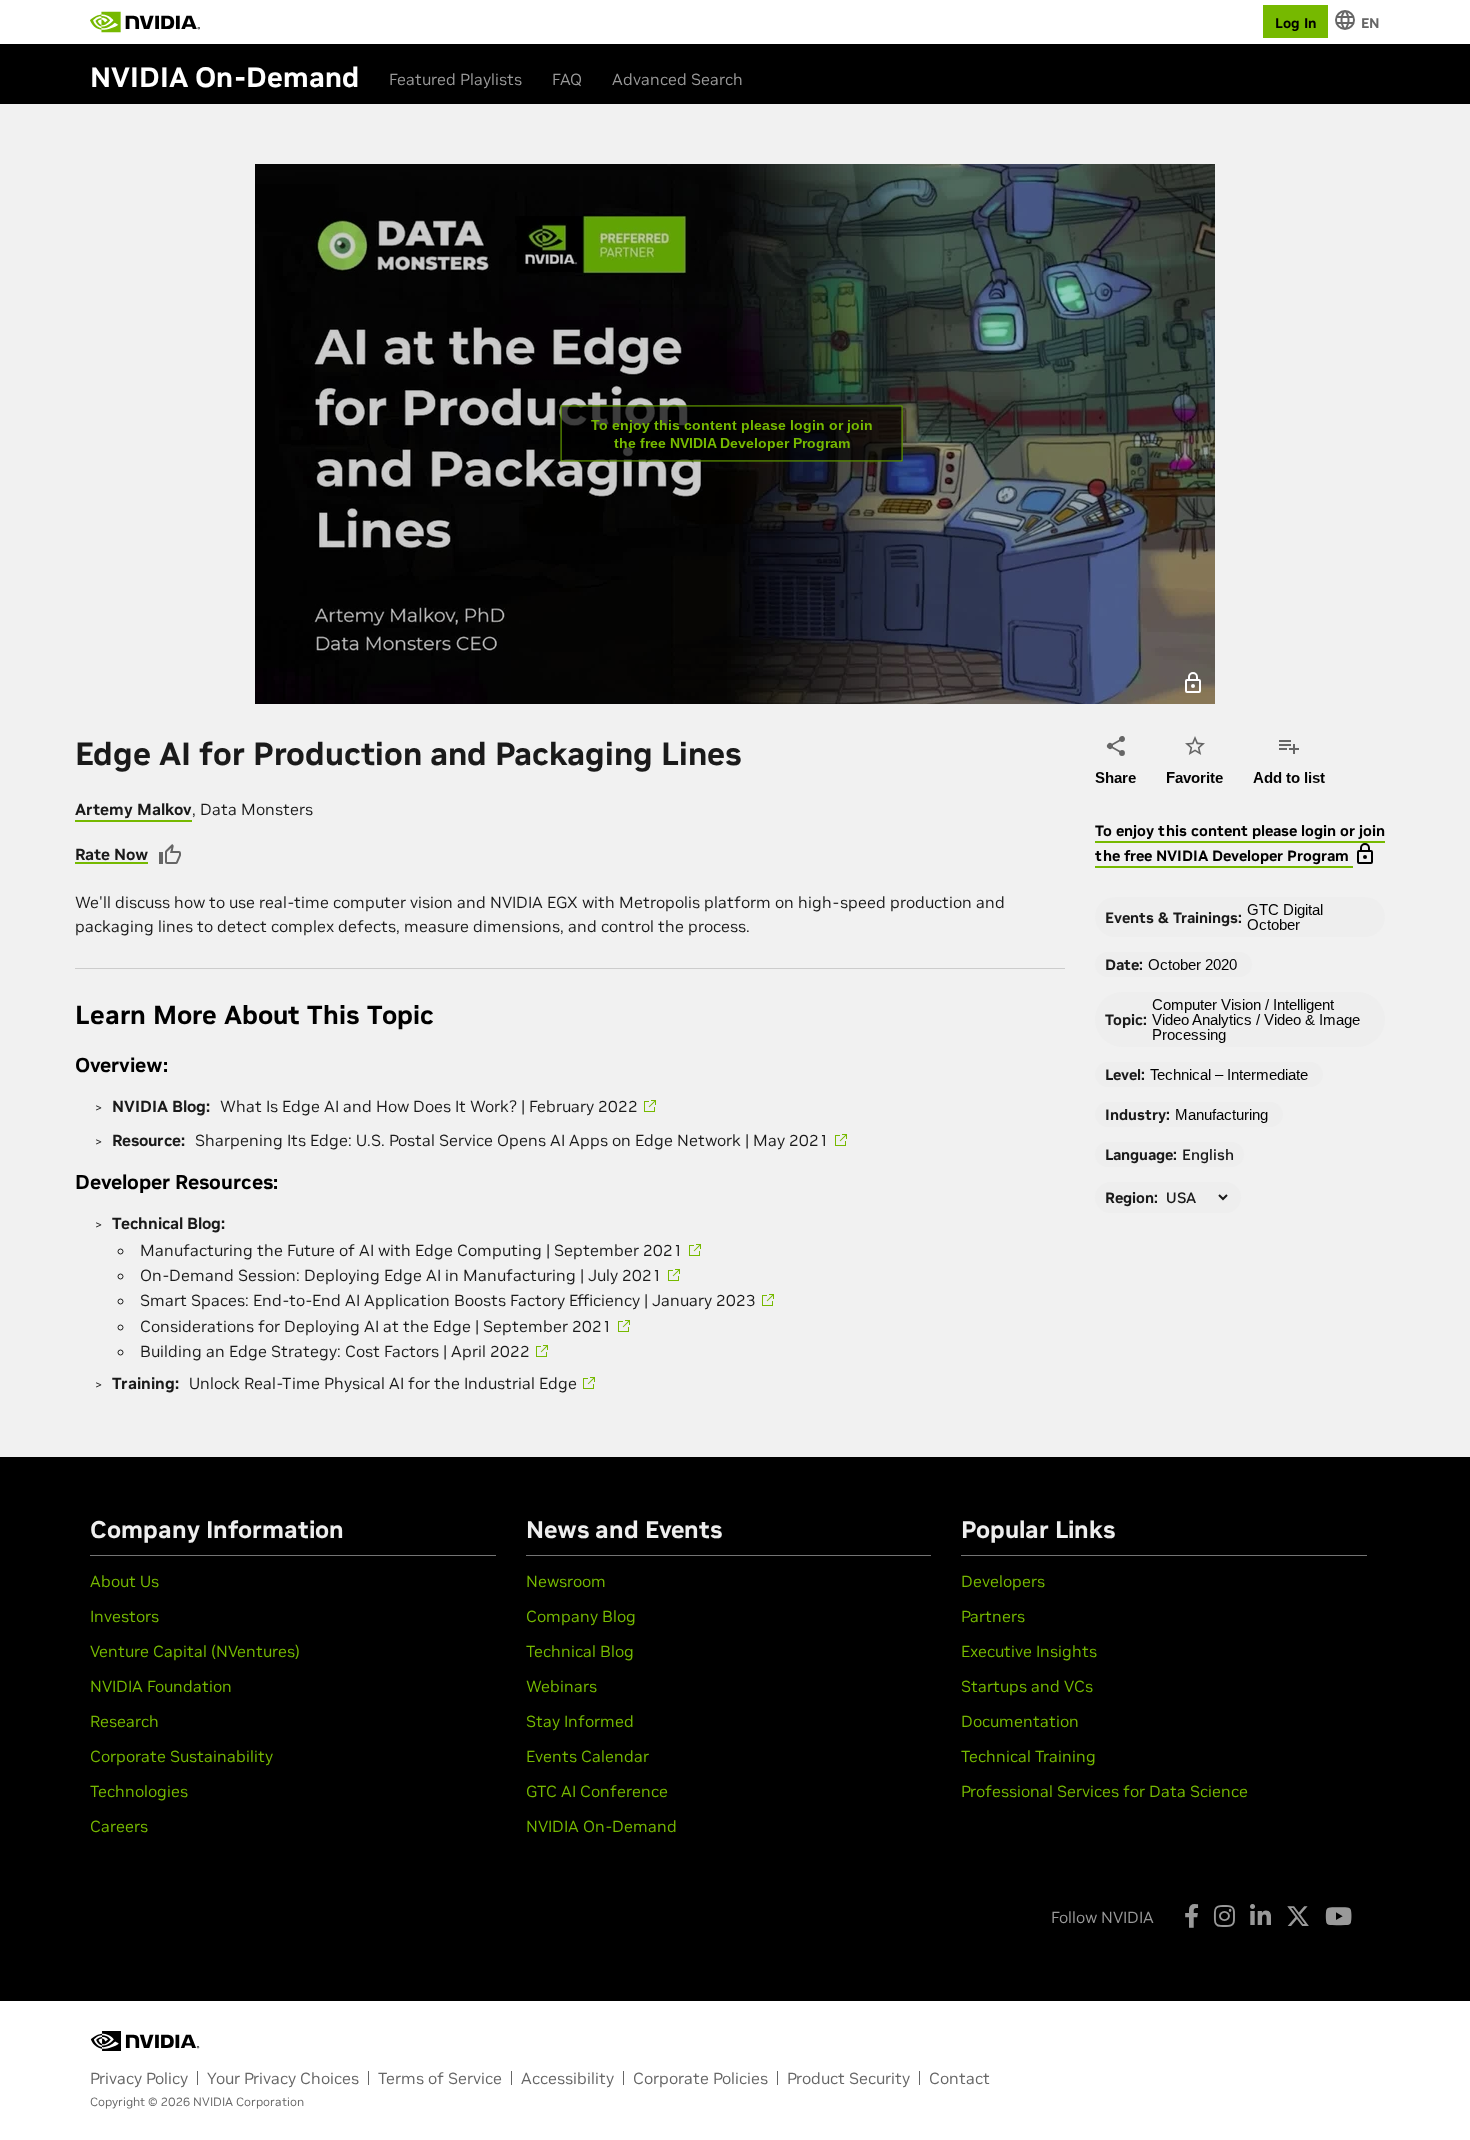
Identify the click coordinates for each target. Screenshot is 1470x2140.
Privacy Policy (139, 2078)
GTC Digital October (1285, 917)
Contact (959, 2078)
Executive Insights (1029, 1651)
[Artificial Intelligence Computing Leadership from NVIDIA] (145, 22)
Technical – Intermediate (1229, 1074)
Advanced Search (677, 79)
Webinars (561, 1686)
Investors (124, 1616)
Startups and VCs (1027, 1686)
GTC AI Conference (597, 1791)
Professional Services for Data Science (1104, 1791)
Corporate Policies (700, 2078)
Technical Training (1028, 1756)
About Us (124, 1581)
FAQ (567, 79)
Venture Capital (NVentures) (195, 1651)
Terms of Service (440, 2078)
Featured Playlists (455, 79)
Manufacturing (1221, 1114)
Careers (119, 1826)
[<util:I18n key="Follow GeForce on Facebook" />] (1191, 1916)
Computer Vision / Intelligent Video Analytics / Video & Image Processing (1256, 1019)
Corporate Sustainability (181, 1756)
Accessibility (567, 2078)
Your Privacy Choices (283, 2078)
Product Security (848, 2078)
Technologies (139, 1791)
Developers (1003, 1581)
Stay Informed (580, 1721)
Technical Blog (580, 1651)
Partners (993, 1616)
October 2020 (1192, 964)
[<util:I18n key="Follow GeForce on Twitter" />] (1298, 1916)
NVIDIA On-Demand (601, 1826)
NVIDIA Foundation (161, 1686)
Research (124, 1721)
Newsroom (566, 1581)
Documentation (1020, 1721)
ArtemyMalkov (133, 809)
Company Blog (581, 1616)
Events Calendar (587, 1756)
